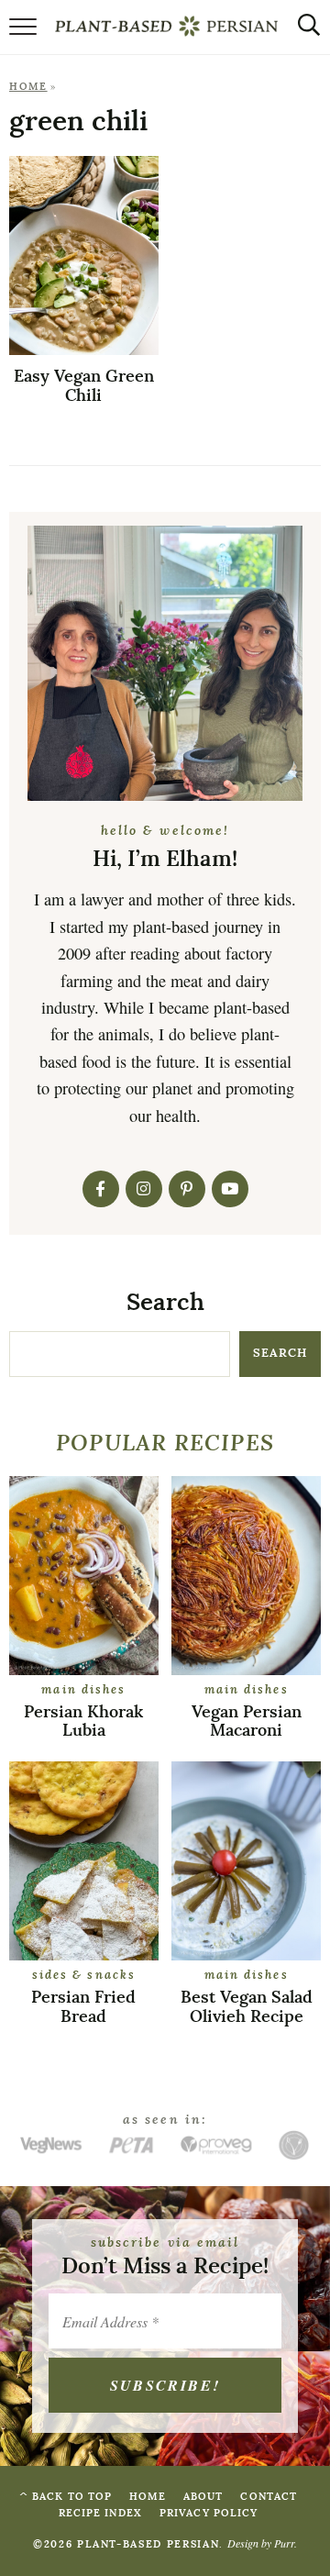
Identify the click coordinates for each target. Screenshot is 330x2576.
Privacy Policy (209, 2513)
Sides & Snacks (84, 1976)
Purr (284, 2543)
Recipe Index (100, 2513)
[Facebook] (101, 1189)
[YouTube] (230, 1189)
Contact (269, 2497)
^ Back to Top (66, 2497)
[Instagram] (144, 1189)
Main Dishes (83, 1690)
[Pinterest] (187, 1189)
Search (165, 1303)
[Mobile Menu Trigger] (23, 32)
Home (28, 87)
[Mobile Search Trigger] (304, 32)
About (203, 2497)
